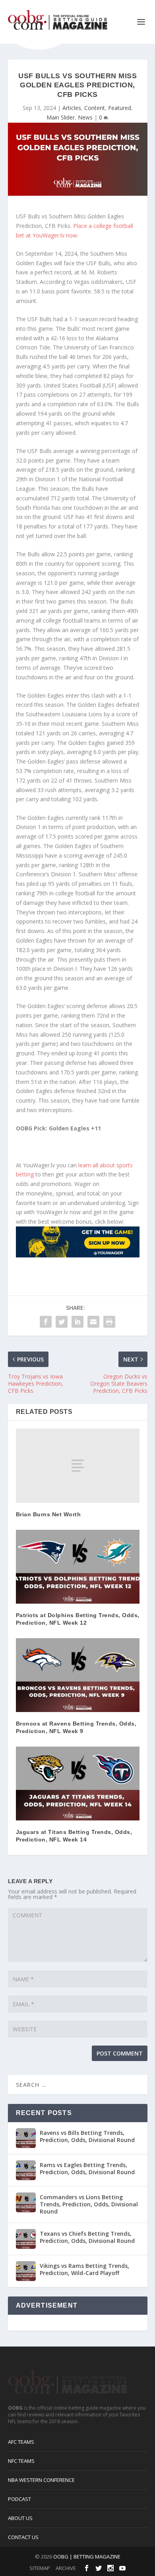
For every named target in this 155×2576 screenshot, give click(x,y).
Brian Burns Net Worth (48, 1514)
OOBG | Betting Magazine (87, 2557)
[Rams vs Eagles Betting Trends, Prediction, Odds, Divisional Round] (26, 2170)
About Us (20, 2518)
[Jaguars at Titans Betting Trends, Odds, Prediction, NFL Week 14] (78, 1784)
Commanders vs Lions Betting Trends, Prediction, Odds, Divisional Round (89, 2204)
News (85, 117)
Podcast (19, 2499)
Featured (120, 108)
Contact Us (23, 2537)
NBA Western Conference (41, 2480)
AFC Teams (21, 2442)
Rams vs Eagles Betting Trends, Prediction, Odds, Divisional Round (87, 2168)
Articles (72, 108)
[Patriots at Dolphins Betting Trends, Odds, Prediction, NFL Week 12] (78, 1567)
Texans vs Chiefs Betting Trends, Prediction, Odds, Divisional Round (87, 2237)
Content (95, 108)
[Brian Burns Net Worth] (78, 1466)
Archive (66, 2568)
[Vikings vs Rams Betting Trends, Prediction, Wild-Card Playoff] (26, 2271)
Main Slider (61, 117)
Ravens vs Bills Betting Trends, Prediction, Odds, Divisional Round (87, 2136)
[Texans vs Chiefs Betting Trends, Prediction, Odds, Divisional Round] (26, 2239)
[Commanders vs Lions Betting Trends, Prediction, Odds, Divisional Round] (26, 2202)
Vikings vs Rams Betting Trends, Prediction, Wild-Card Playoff (84, 2269)
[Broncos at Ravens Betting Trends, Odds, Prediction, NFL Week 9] (78, 1675)
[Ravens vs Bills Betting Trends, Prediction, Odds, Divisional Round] (26, 2138)
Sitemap (40, 2568)
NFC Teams (21, 2461)
